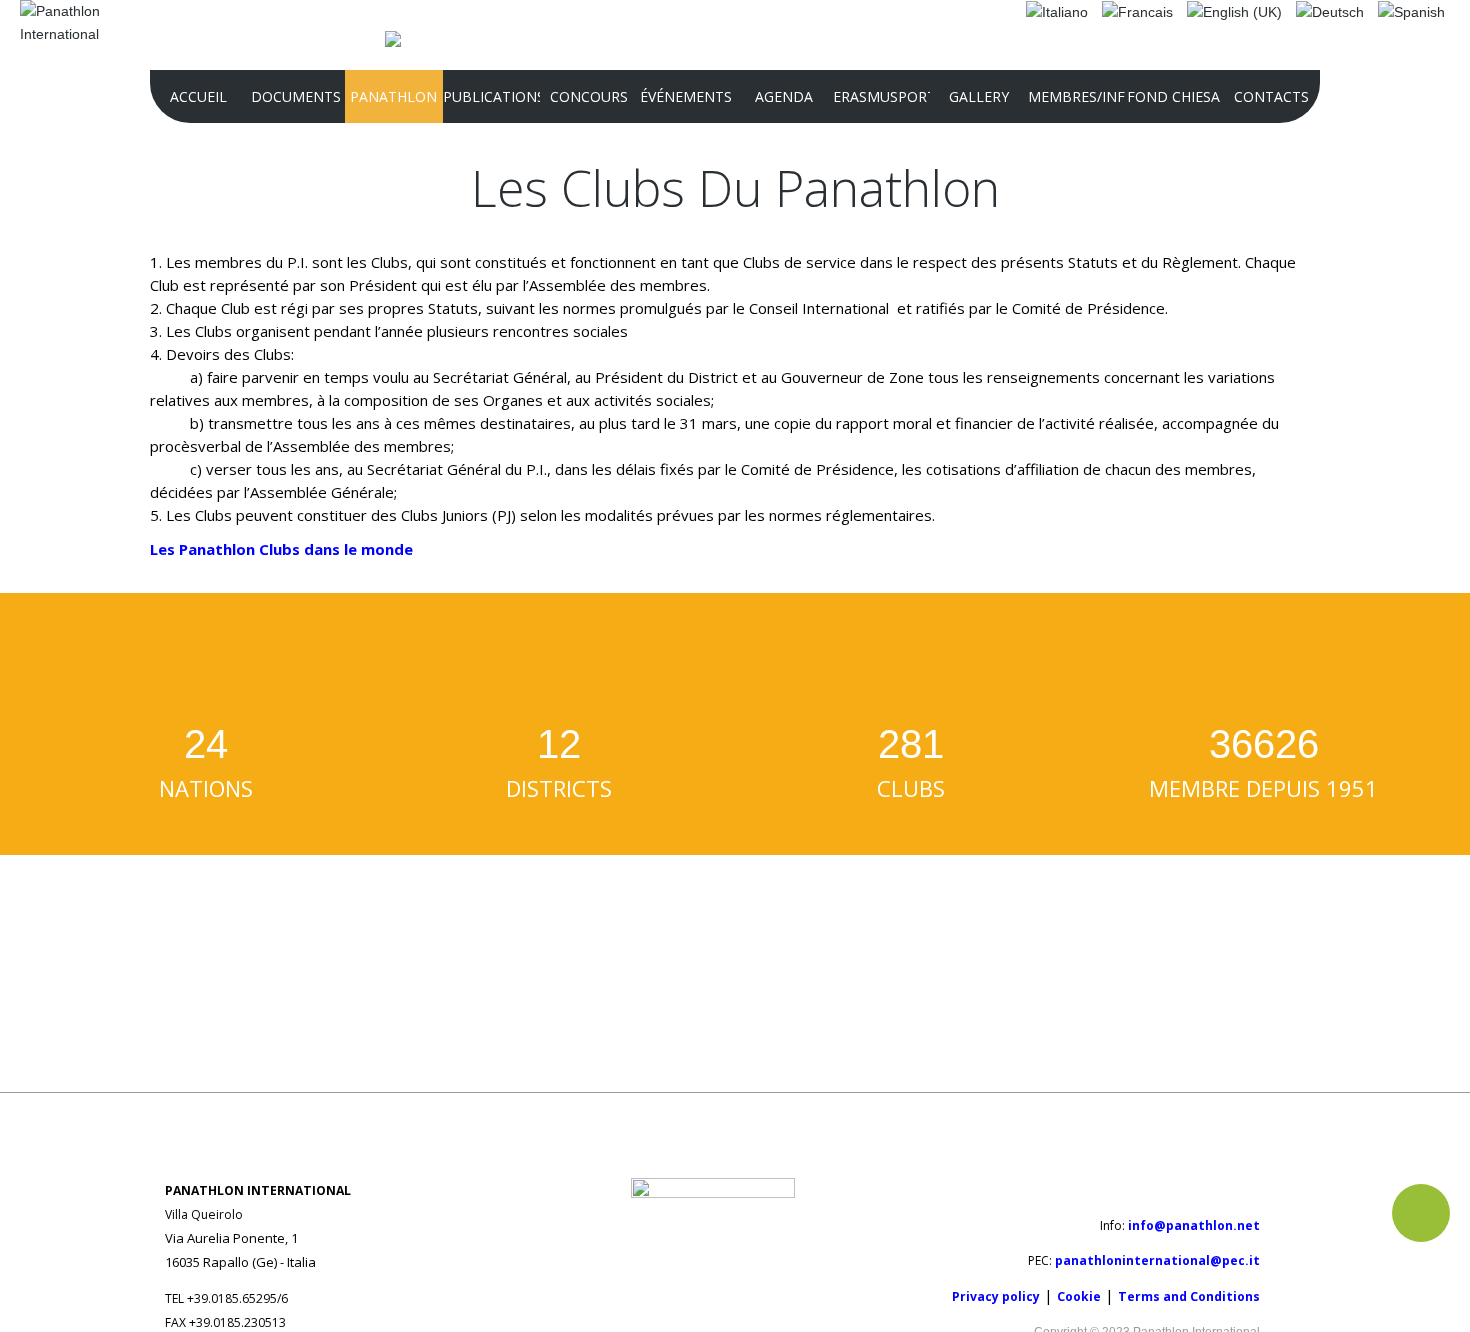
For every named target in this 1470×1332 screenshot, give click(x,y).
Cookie (1079, 1296)
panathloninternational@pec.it (1157, 1260)
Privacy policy (996, 1296)
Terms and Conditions (1189, 1296)
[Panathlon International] (69, 23)
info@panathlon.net (1194, 1225)
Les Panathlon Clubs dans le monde (281, 549)
